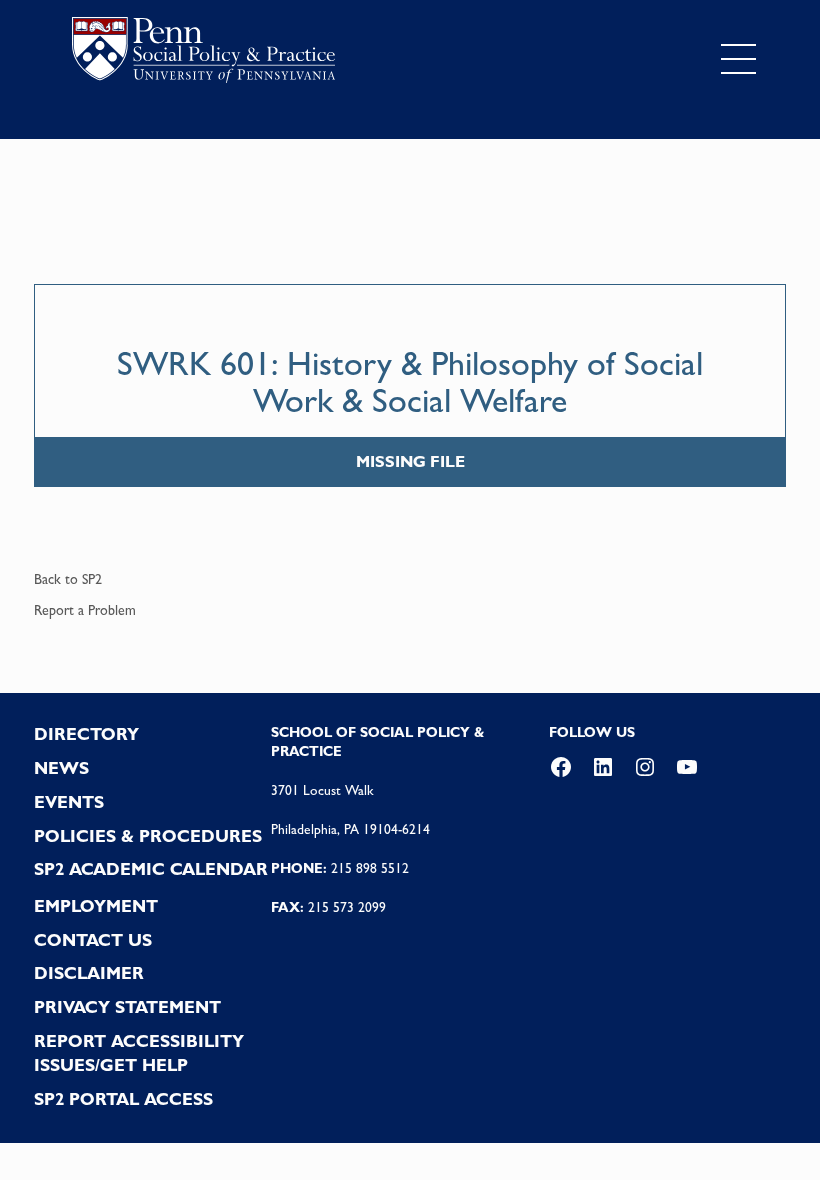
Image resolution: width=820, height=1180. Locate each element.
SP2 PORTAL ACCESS (123, 1099)
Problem (112, 610)
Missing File (410, 461)
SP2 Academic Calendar (151, 869)
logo (203, 54)
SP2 (92, 579)
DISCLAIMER (89, 973)
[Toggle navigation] (738, 59)
